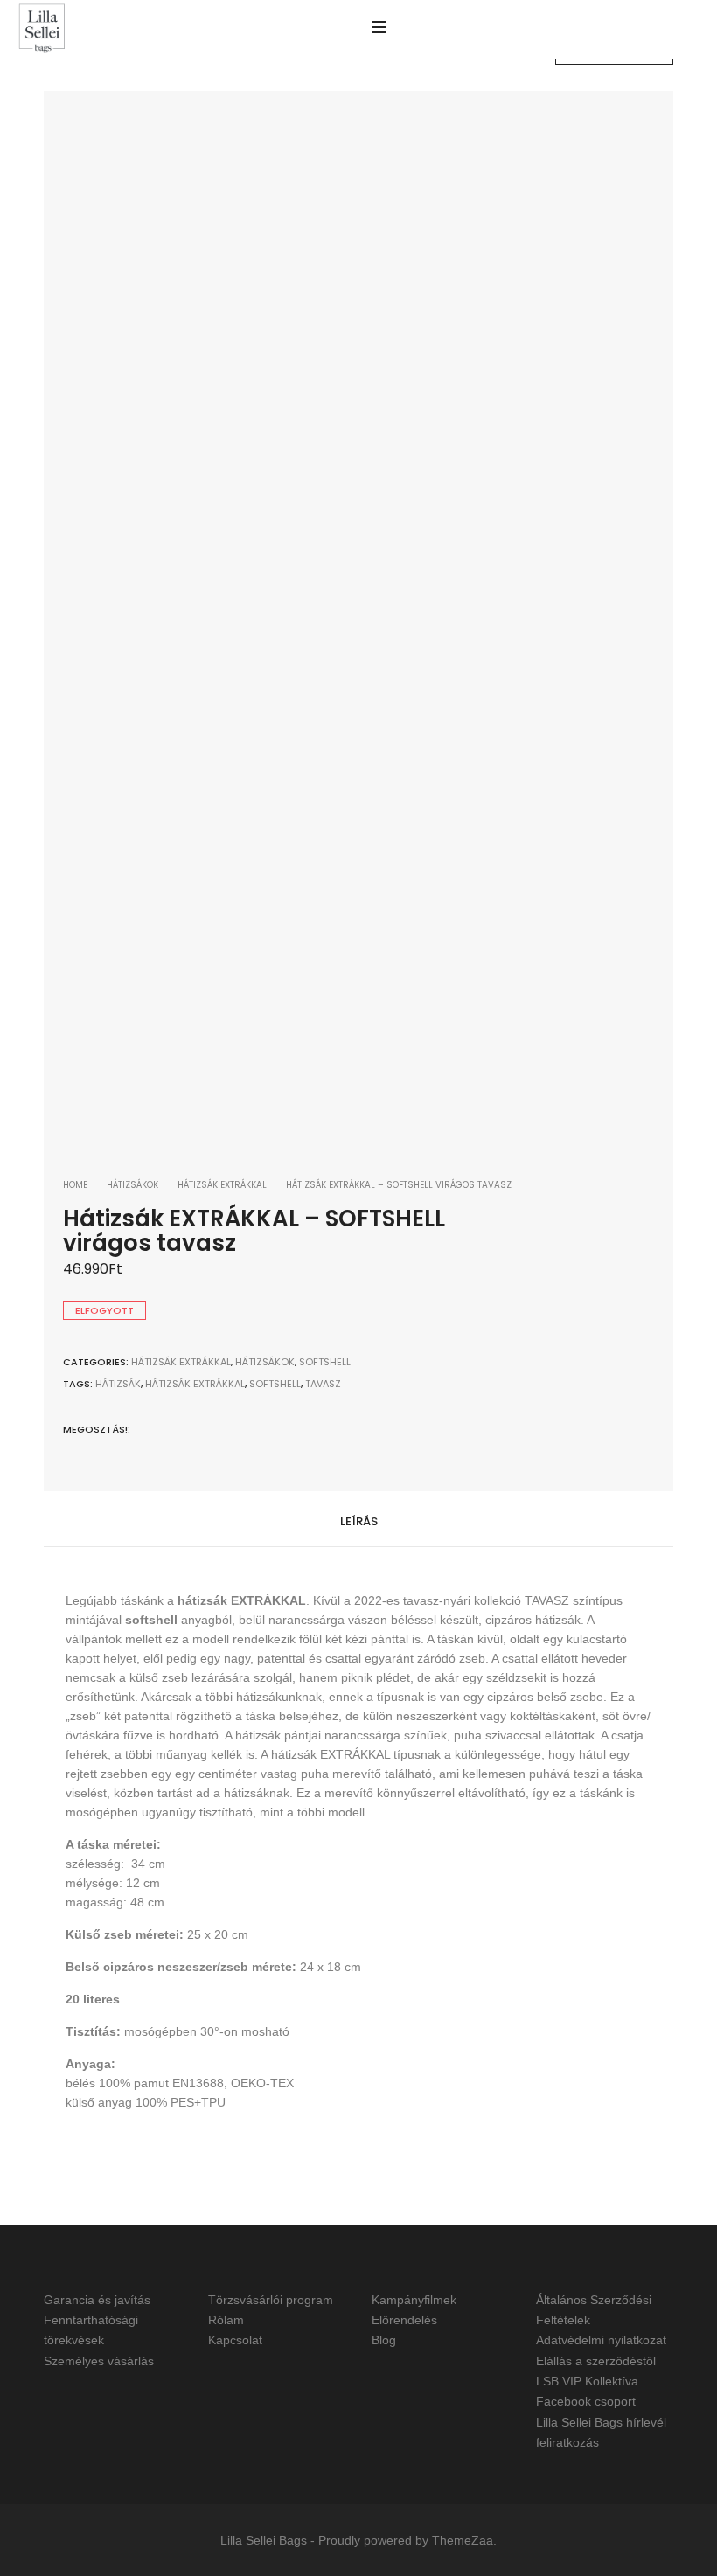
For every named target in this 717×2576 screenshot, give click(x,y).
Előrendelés (404, 2320)
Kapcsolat (235, 2341)
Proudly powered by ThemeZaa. (407, 2540)
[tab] (359, 1520)
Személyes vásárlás (99, 2361)
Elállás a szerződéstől (596, 2361)
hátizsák (118, 1384)
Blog (384, 2341)
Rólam (226, 2320)
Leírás (359, 1521)
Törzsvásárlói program (271, 2300)
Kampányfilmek (414, 2300)
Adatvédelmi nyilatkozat (601, 2341)
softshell (275, 1384)
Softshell (325, 1362)
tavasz (323, 1384)
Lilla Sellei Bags (264, 2540)
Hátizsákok (132, 1185)
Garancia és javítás (97, 2300)
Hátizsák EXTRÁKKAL (222, 1185)
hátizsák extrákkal (195, 1384)
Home (75, 1185)
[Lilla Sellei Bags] (42, 29)
